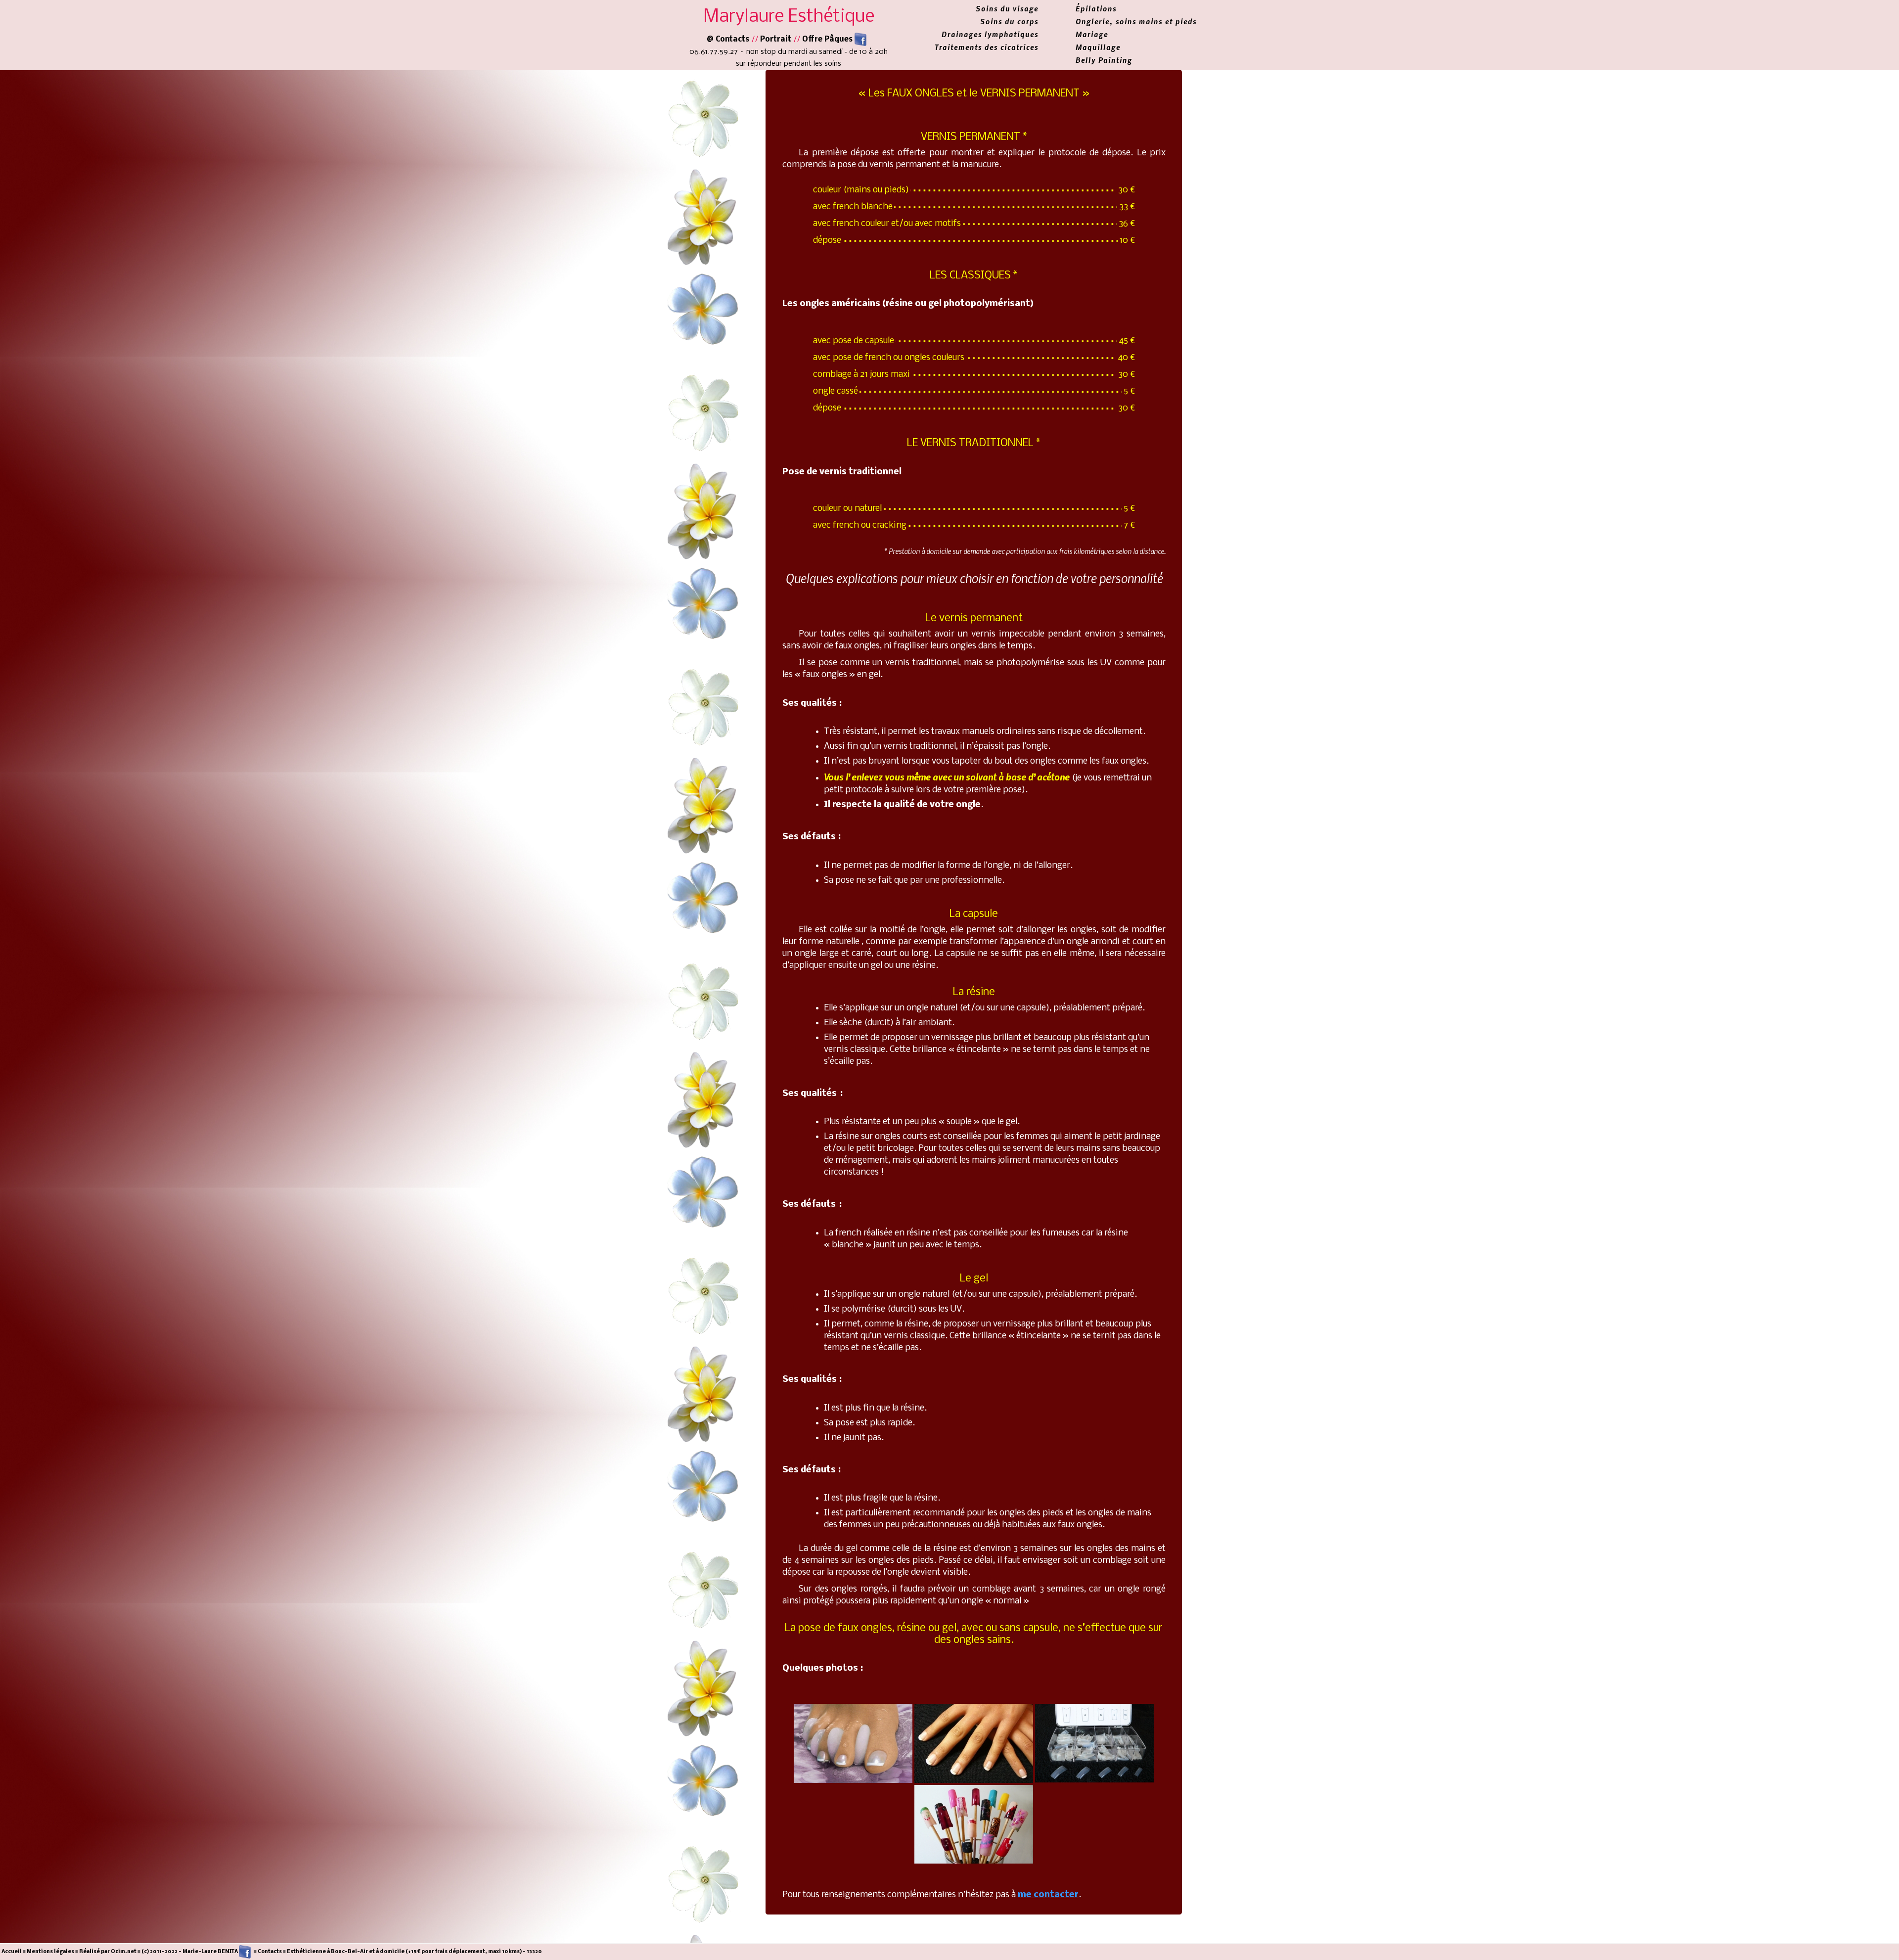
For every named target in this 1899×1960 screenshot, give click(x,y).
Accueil (12, 1952)
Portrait (776, 40)
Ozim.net (124, 1952)
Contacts (270, 1952)
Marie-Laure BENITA (211, 1952)
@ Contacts (728, 40)
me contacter (1048, 1895)
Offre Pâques (828, 40)
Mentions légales (50, 1952)
